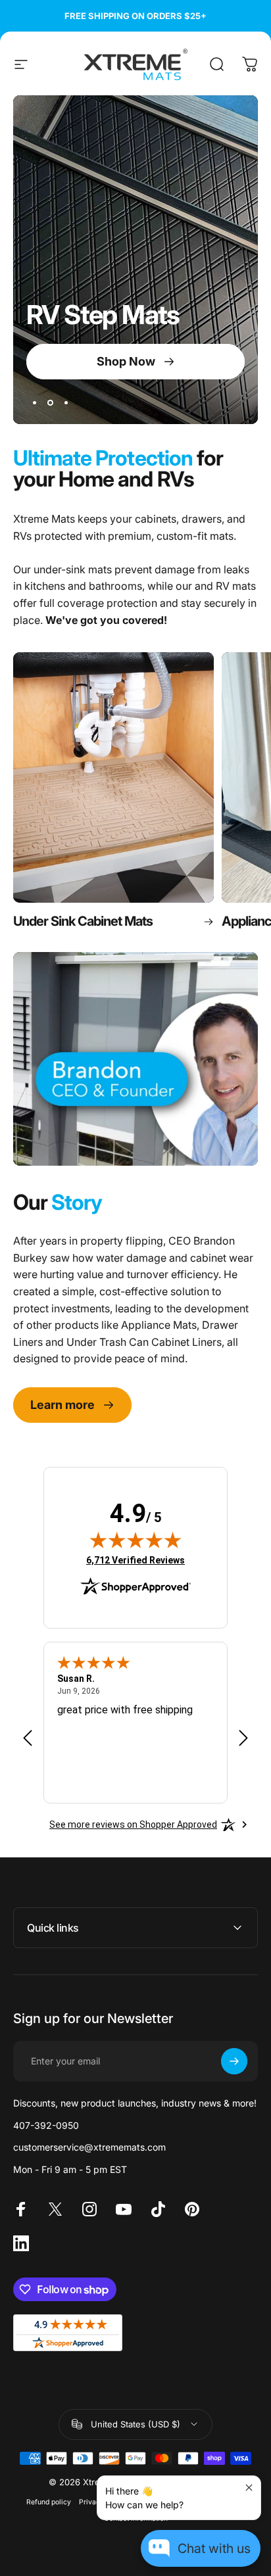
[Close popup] (249, 2488)
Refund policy (49, 2502)
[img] (135, 1540)
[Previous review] (28, 1737)
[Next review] (243, 1737)
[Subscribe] (234, 2061)
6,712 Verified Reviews (135, 1560)
